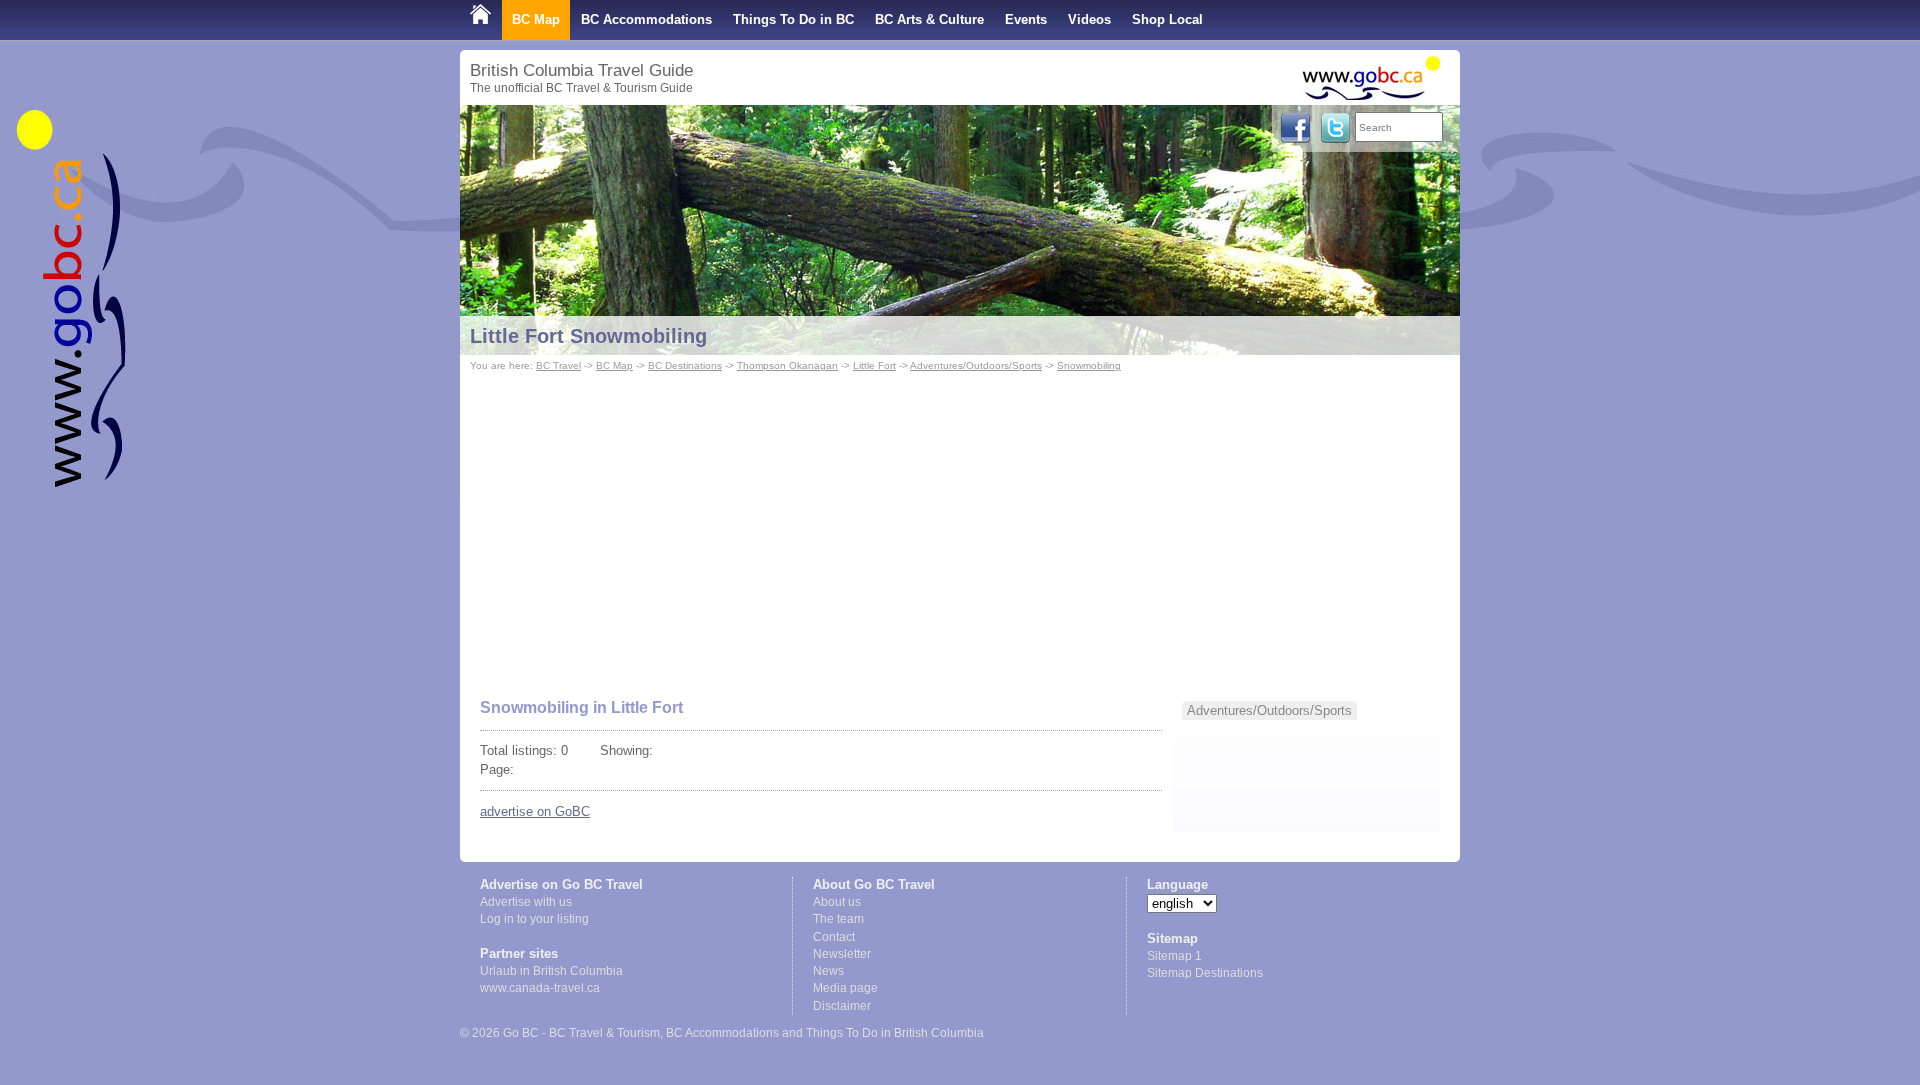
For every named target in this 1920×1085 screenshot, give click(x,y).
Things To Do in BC (793, 19)
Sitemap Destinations (1205, 973)
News (828, 971)
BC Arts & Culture (929, 19)
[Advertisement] (960, 526)
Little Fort (874, 365)
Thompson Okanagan (787, 365)
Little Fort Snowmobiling (588, 336)
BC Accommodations (646, 19)
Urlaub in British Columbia (551, 971)
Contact (834, 937)
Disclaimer (842, 1006)
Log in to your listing (534, 919)
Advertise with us (526, 902)
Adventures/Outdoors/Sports (976, 365)
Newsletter (842, 954)
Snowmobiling (1089, 365)
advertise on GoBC (535, 811)
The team (838, 919)
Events (1026, 19)
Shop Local (1167, 19)
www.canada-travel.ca (540, 988)
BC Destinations (685, 365)
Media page (845, 988)
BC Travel (558, 365)
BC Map (536, 19)
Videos (1089, 19)
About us (837, 902)
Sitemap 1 (1174, 956)
